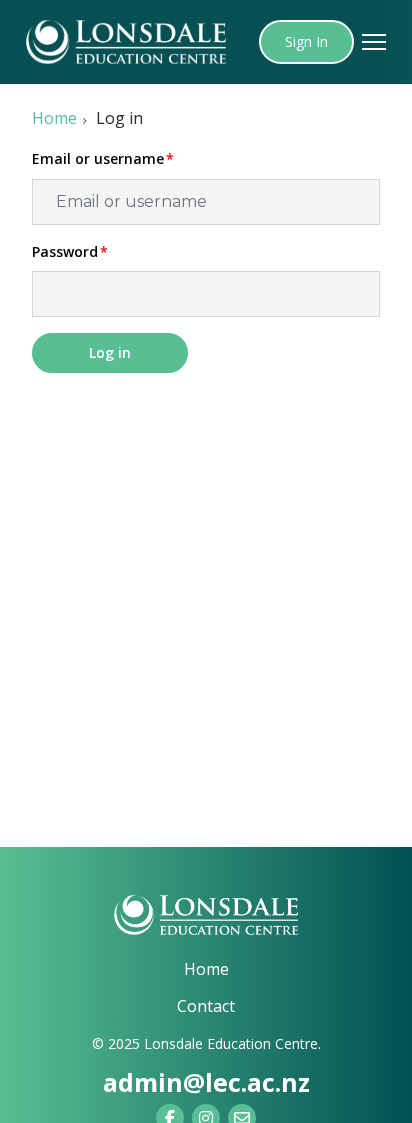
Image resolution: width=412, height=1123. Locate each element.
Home (54, 118)
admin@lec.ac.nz (206, 1082)
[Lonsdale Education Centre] (205, 915)
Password (65, 252)
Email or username (98, 159)
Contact (206, 1006)
